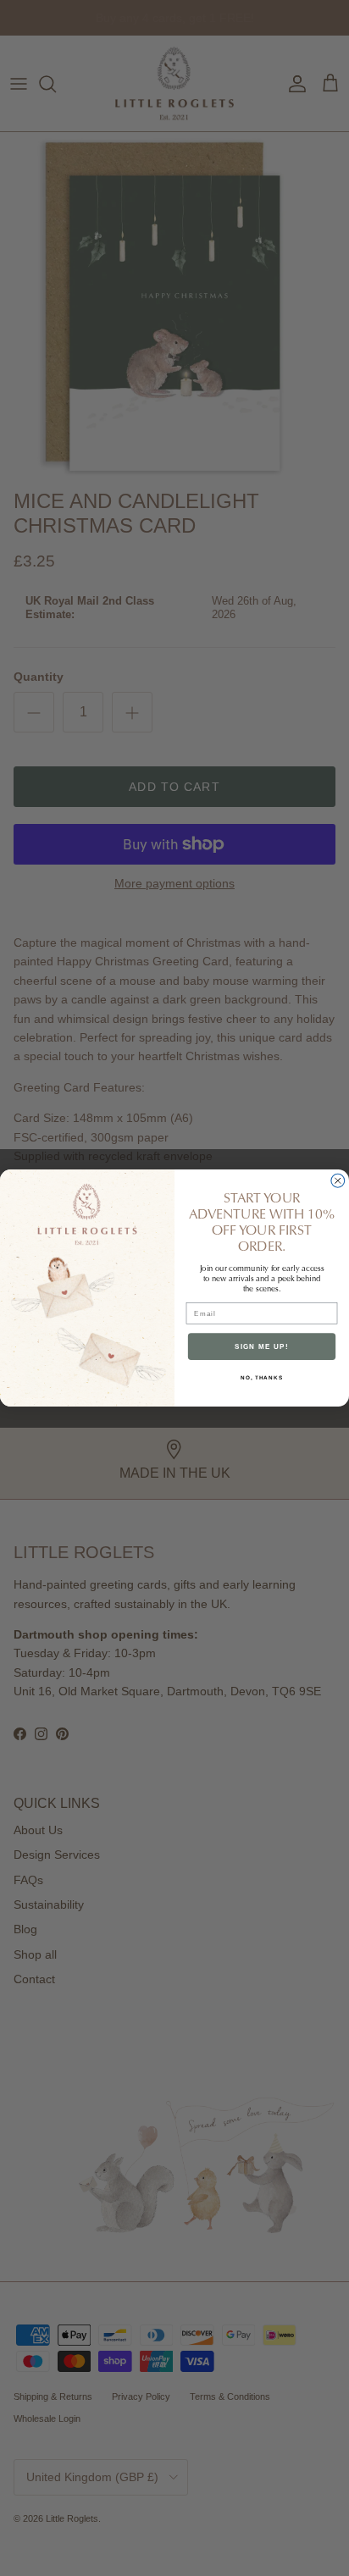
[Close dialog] (338, 1180)
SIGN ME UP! (262, 1346)
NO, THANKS (262, 1377)
